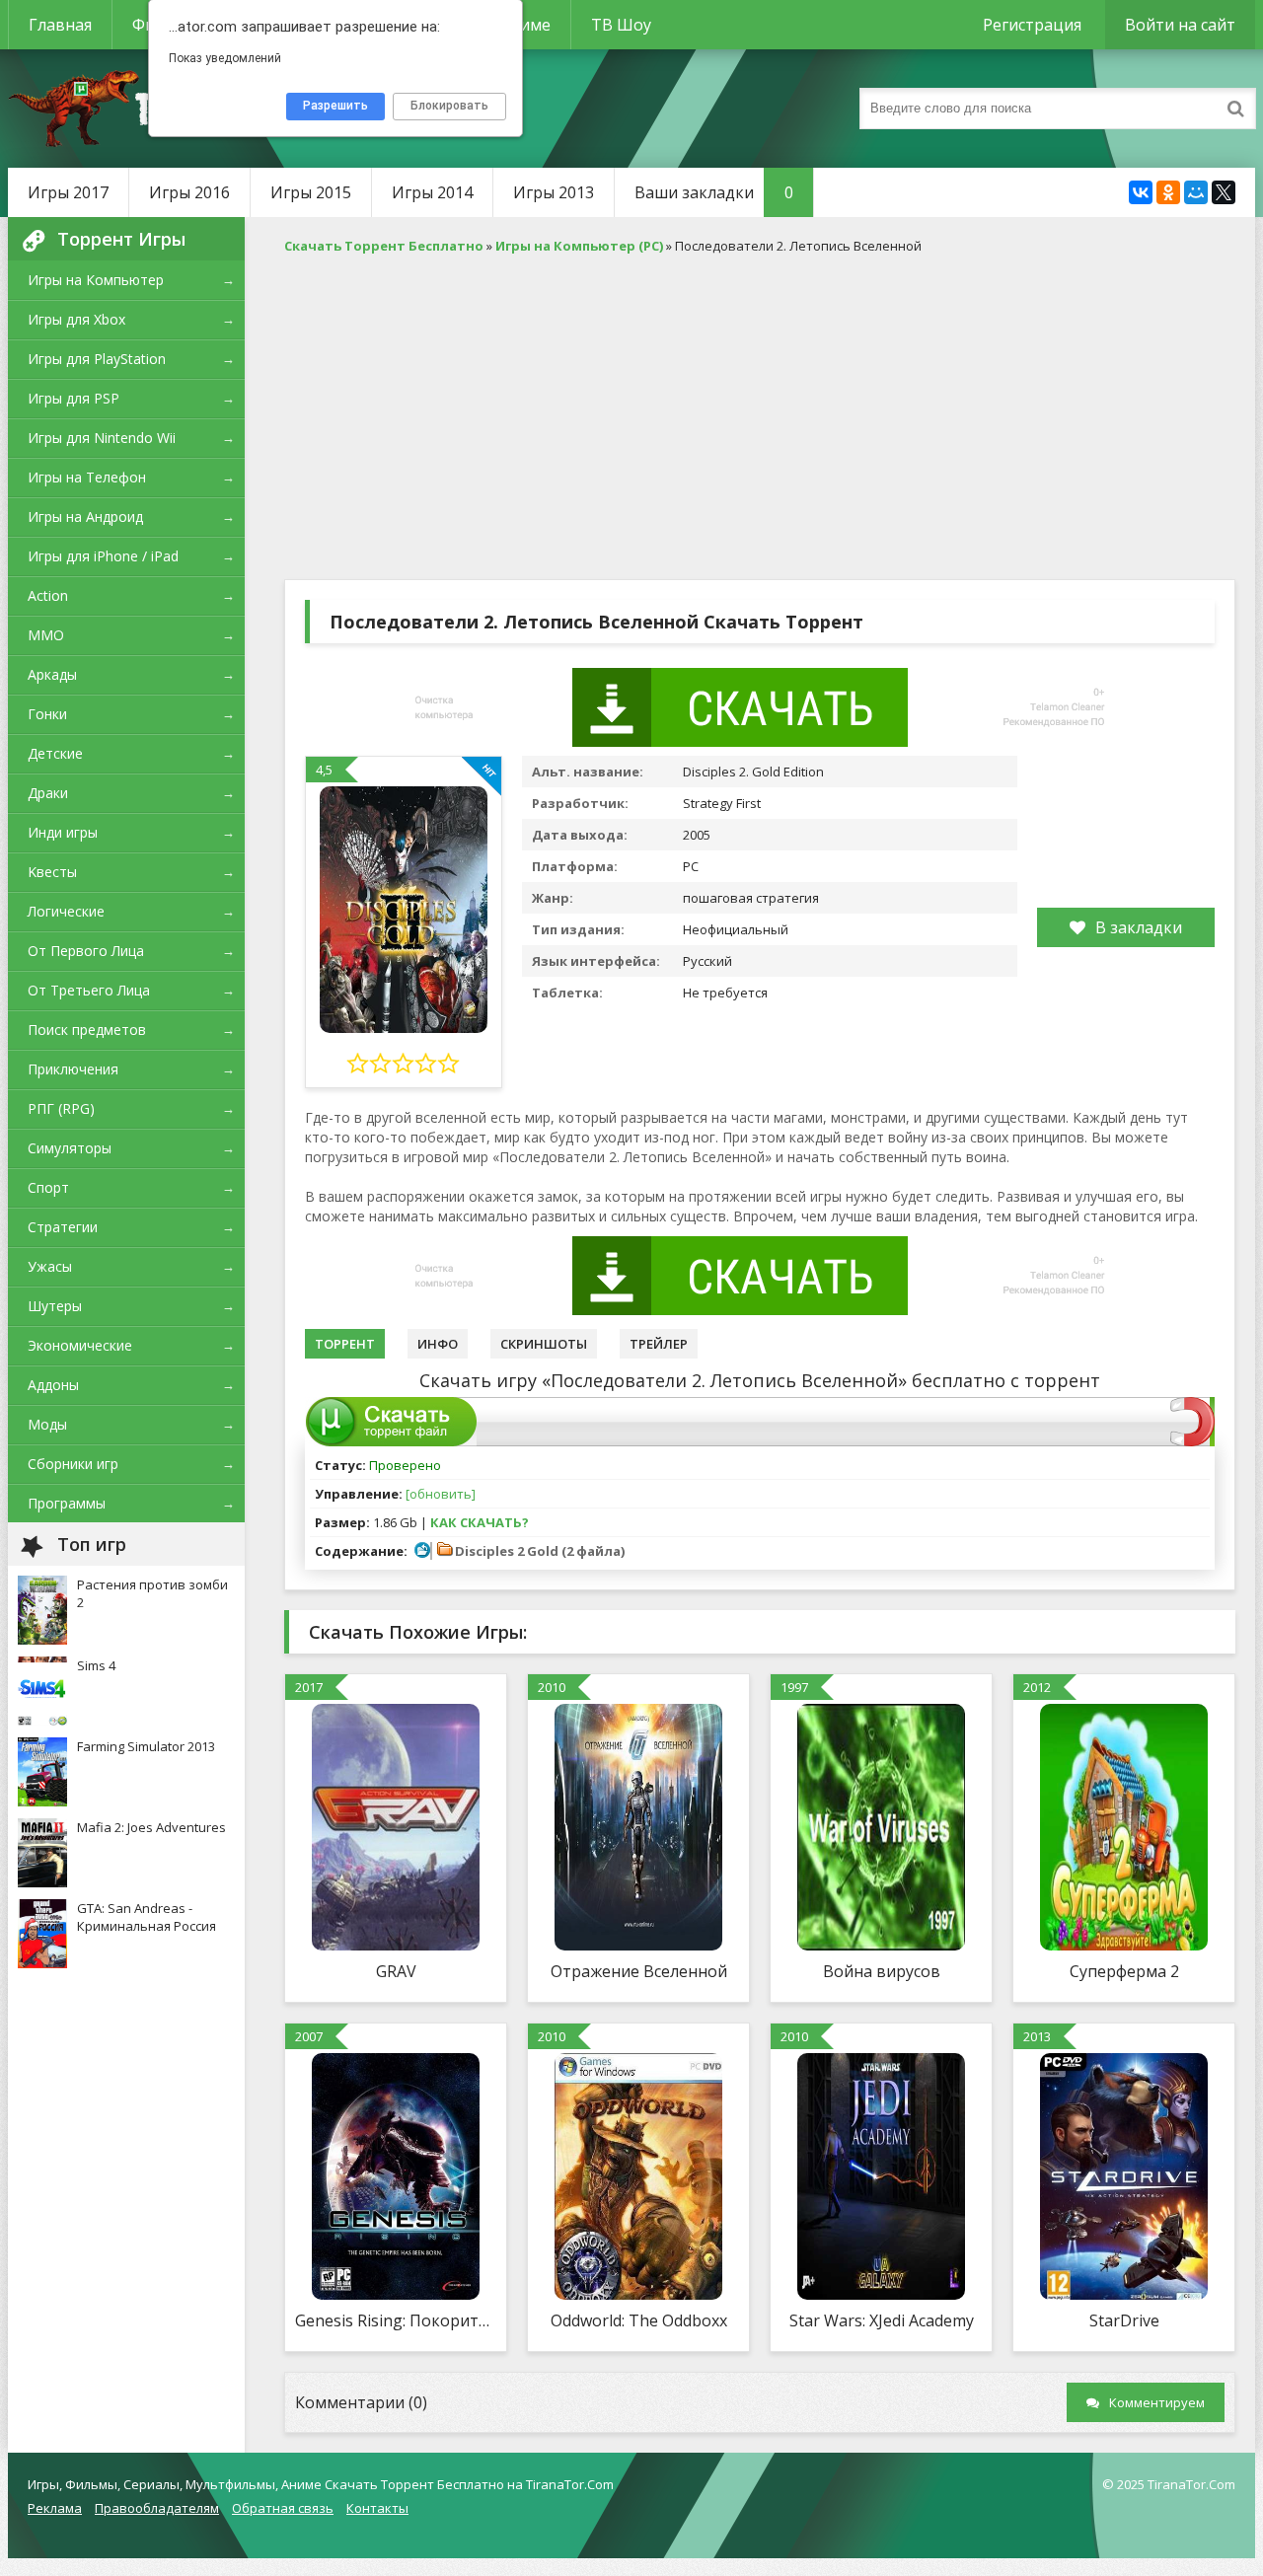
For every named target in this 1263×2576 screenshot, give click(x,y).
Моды (47, 1424)
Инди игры (63, 832)
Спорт (48, 1187)
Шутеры (55, 1306)
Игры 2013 (554, 192)
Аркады (52, 674)
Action (48, 595)
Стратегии (63, 1227)
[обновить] (441, 1494)
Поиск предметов (87, 1030)
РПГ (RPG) (61, 1108)
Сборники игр (73, 1464)
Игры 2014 (432, 192)
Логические (66, 911)
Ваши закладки (714, 192)
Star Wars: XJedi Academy (882, 2320)
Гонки (47, 714)
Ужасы (50, 1266)
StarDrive (1124, 2320)
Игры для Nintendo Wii (102, 438)
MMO (46, 635)
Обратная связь (283, 2508)
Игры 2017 (68, 192)
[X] (1224, 192)
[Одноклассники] (1168, 192)
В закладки (1139, 927)
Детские (55, 753)
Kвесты (52, 872)
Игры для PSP (74, 398)
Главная (60, 25)
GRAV (396, 1971)
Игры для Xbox (76, 319)
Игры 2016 (189, 192)
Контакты (377, 2508)
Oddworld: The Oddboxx (639, 2320)
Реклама (55, 2508)
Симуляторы (70, 1148)
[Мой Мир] (1196, 192)
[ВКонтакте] (1141, 192)
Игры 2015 (311, 192)
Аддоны (53, 1385)
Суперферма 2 (1124, 1971)
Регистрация (1032, 25)
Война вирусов (882, 1971)
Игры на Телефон (87, 477)
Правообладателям (157, 2508)
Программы (67, 1503)
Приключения (73, 1069)
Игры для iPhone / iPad (103, 556)
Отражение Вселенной (639, 1971)
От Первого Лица (86, 951)
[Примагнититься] (1192, 1441)
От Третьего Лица (89, 990)
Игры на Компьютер (96, 280)
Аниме (525, 25)
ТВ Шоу (621, 25)
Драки (48, 793)
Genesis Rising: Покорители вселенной (396, 2320)
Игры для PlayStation (97, 359)
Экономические (80, 1345)
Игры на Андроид (85, 516)
